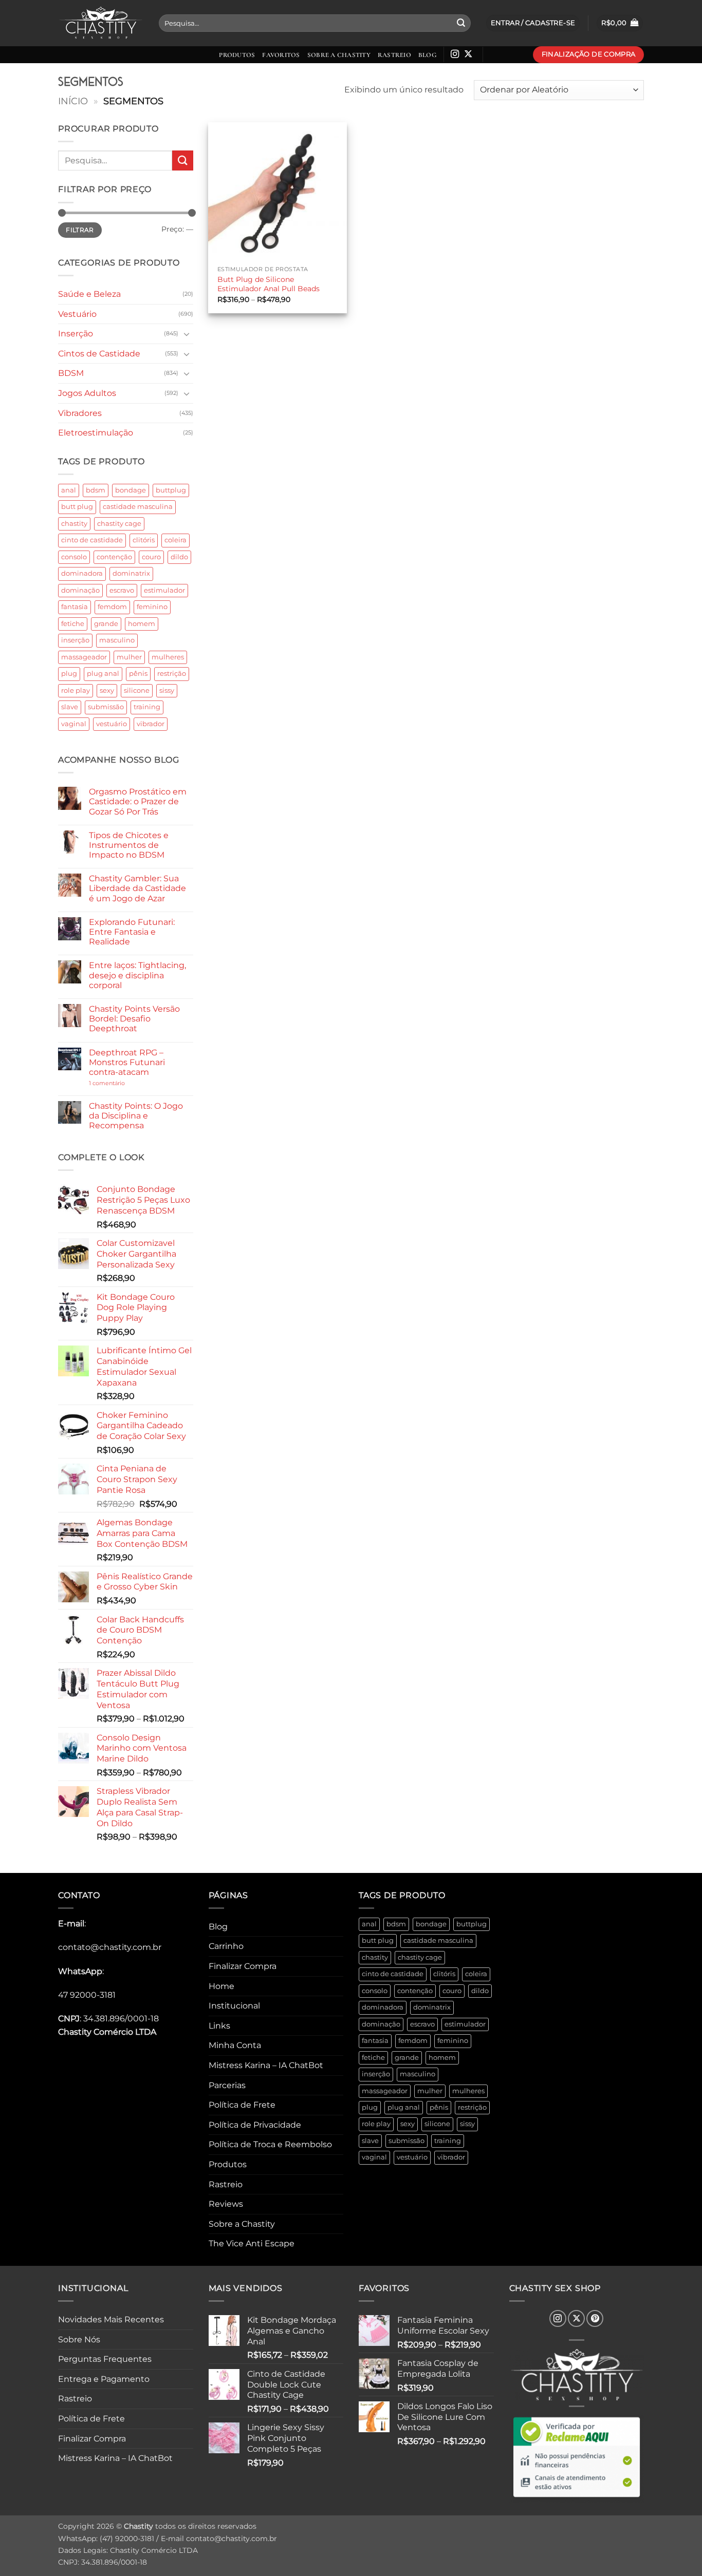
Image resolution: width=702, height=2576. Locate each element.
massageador (84, 657)
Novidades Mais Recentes (111, 2319)
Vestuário (77, 314)
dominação (80, 590)
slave (70, 707)
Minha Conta (235, 2045)
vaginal (74, 724)
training (147, 707)
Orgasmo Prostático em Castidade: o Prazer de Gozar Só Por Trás (138, 801)
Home (221, 1986)
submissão (106, 707)
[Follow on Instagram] (455, 54)
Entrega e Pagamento (104, 2379)
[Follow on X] (468, 54)
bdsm (96, 490)
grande (106, 624)
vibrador (151, 724)
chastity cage (119, 524)
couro (151, 557)
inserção (75, 640)
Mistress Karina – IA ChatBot (266, 2065)
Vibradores (80, 413)
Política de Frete (242, 2105)
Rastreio (394, 55)
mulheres (168, 657)
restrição (172, 674)
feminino (152, 607)
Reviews (226, 2204)
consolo (74, 557)
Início (73, 101)
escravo (122, 590)
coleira (175, 540)
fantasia (75, 607)
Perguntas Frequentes (105, 2359)
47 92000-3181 (87, 1995)
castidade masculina (138, 507)
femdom (112, 607)
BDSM (71, 373)
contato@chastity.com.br (110, 1947)
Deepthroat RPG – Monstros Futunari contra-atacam (127, 1062)
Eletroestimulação (96, 433)
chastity (74, 524)
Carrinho (226, 1946)
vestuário (112, 724)
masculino (117, 640)
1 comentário (123, 1083)
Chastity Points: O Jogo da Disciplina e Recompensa (136, 1116)
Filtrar (80, 230)
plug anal (103, 674)
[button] (620, 23)
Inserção (76, 334)
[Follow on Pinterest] (595, 2318)
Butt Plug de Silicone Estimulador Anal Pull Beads (269, 284)
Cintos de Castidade (99, 354)
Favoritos (281, 55)
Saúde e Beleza (89, 294)
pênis (138, 674)
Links (219, 2026)
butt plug (77, 507)
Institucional (234, 2006)
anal (69, 490)
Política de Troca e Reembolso (270, 2144)
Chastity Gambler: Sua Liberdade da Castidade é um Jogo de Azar (137, 888)
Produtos (237, 55)
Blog (427, 55)
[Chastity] (101, 23)
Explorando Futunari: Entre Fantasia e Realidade (132, 932)
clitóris (144, 540)
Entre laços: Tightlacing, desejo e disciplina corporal (137, 975)
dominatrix (131, 573)
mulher (129, 657)
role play (76, 690)
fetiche (73, 624)
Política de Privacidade (255, 2125)
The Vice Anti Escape (252, 2243)
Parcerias (227, 2085)
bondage (131, 490)
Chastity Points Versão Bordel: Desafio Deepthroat (134, 1019)
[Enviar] (461, 23)
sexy (107, 690)
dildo (179, 557)
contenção (114, 557)
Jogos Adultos (87, 393)
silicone (137, 690)
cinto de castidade (92, 540)
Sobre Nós (79, 2340)
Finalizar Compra (243, 1966)
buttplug (171, 490)
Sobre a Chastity (339, 55)
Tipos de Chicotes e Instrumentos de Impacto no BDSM (129, 845)
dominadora (82, 573)
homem (142, 624)
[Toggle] (187, 334)
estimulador (164, 590)
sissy (167, 690)
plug (69, 674)
